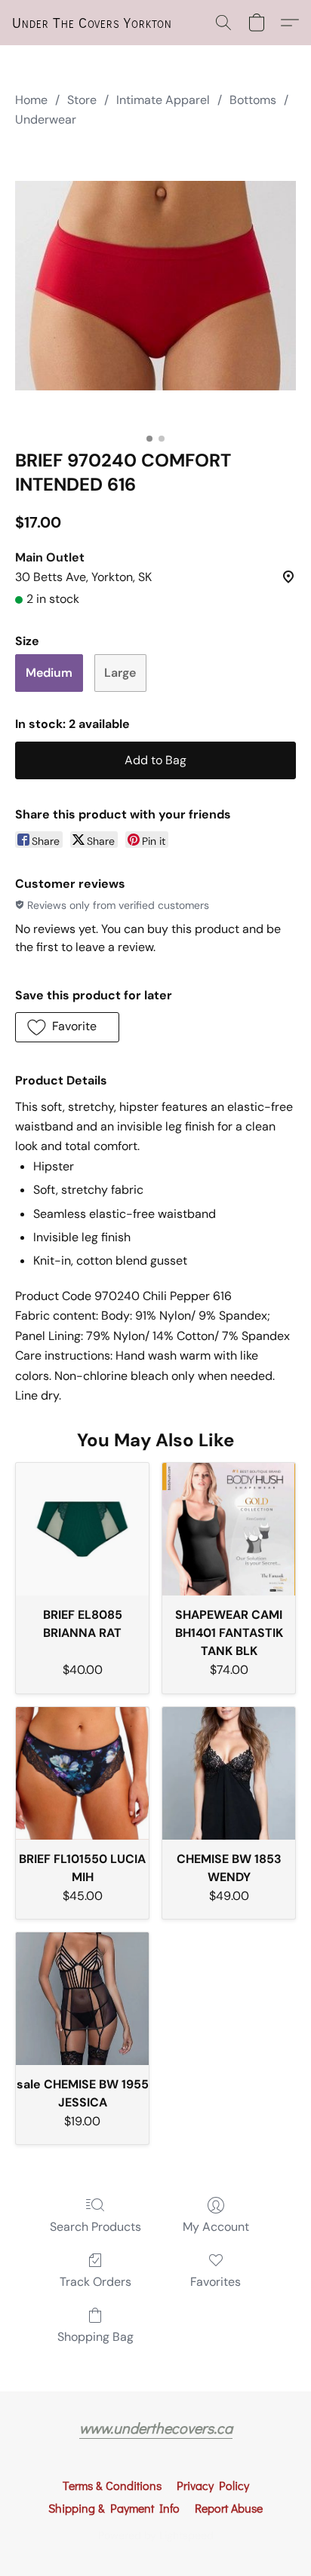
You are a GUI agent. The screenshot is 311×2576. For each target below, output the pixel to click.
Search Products (95, 2227)
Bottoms (253, 100)
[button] (92, 23)
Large (120, 673)
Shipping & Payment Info (114, 2508)
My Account (216, 2227)
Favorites (216, 2282)
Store (82, 100)
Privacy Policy (213, 2485)
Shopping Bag (95, 2337)
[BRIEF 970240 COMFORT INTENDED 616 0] (155, 286)
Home (31, 100)
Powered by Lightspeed (156, 2535)
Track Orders (95, 2282)
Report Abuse (229, 2508)
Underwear (46, 119)
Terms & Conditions (112, 2485)
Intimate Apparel (163, 100)
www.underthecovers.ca (156, 2428)
